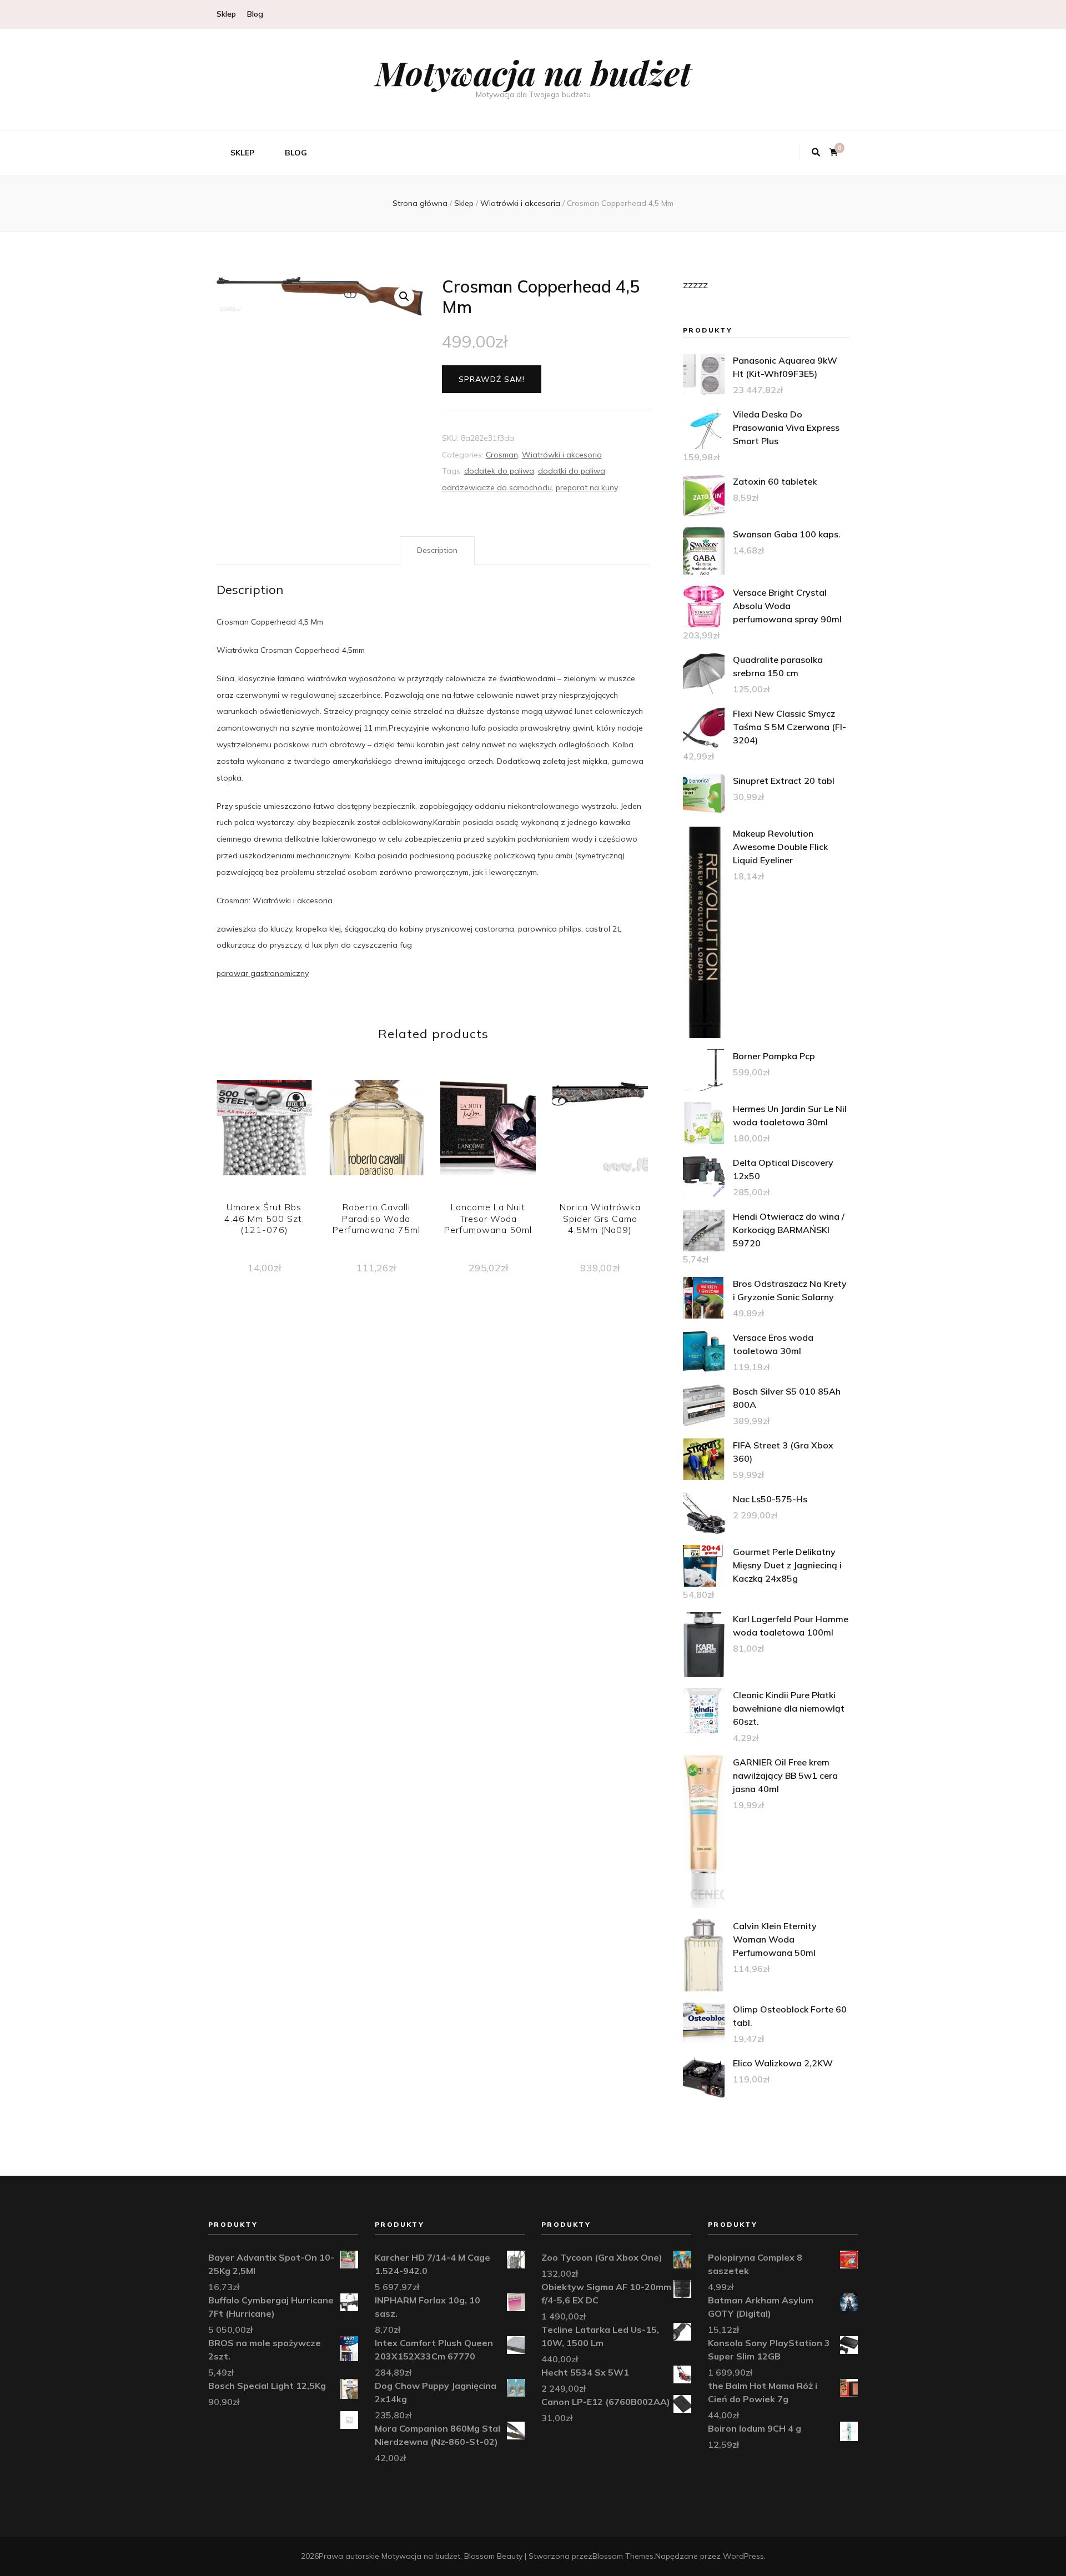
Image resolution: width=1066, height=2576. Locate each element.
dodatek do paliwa (499, 471)
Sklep (226, 14)
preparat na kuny (587, 487)
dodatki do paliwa (572, 471)
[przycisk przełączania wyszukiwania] (816, 153)
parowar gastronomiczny (263, 973)
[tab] (437, 551)
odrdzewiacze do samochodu (497, 487)
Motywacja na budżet (533, 72)
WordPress (743, 2556)
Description (437, 550)
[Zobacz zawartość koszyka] (834, 152)
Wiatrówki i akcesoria (562, 455)
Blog (255, 14)
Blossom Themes (623, 2556)
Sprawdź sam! (492, 379)
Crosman (502, 455)
